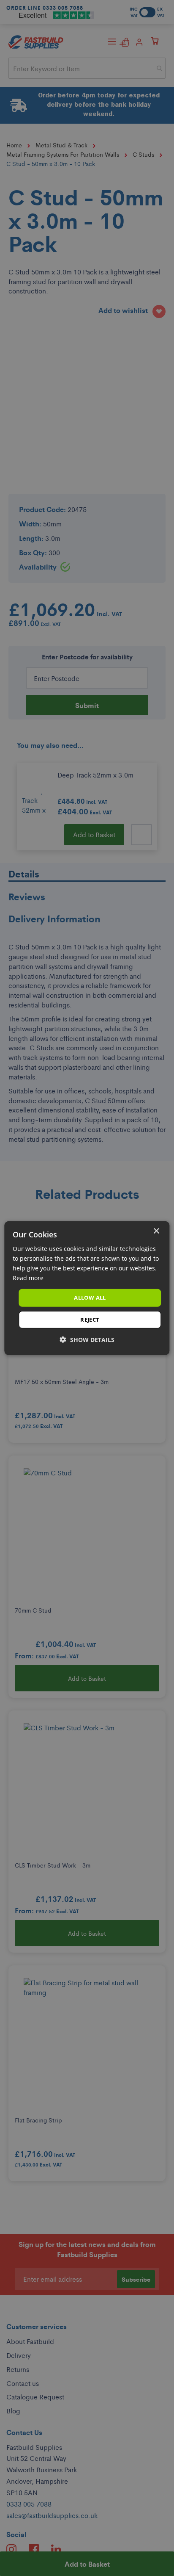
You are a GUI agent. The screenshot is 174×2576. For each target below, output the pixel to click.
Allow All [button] (90, 1298)
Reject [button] (90, 1320)
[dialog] (87, 1288)
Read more (28, 1278)
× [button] (156, 1231)
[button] (87, 1340)
